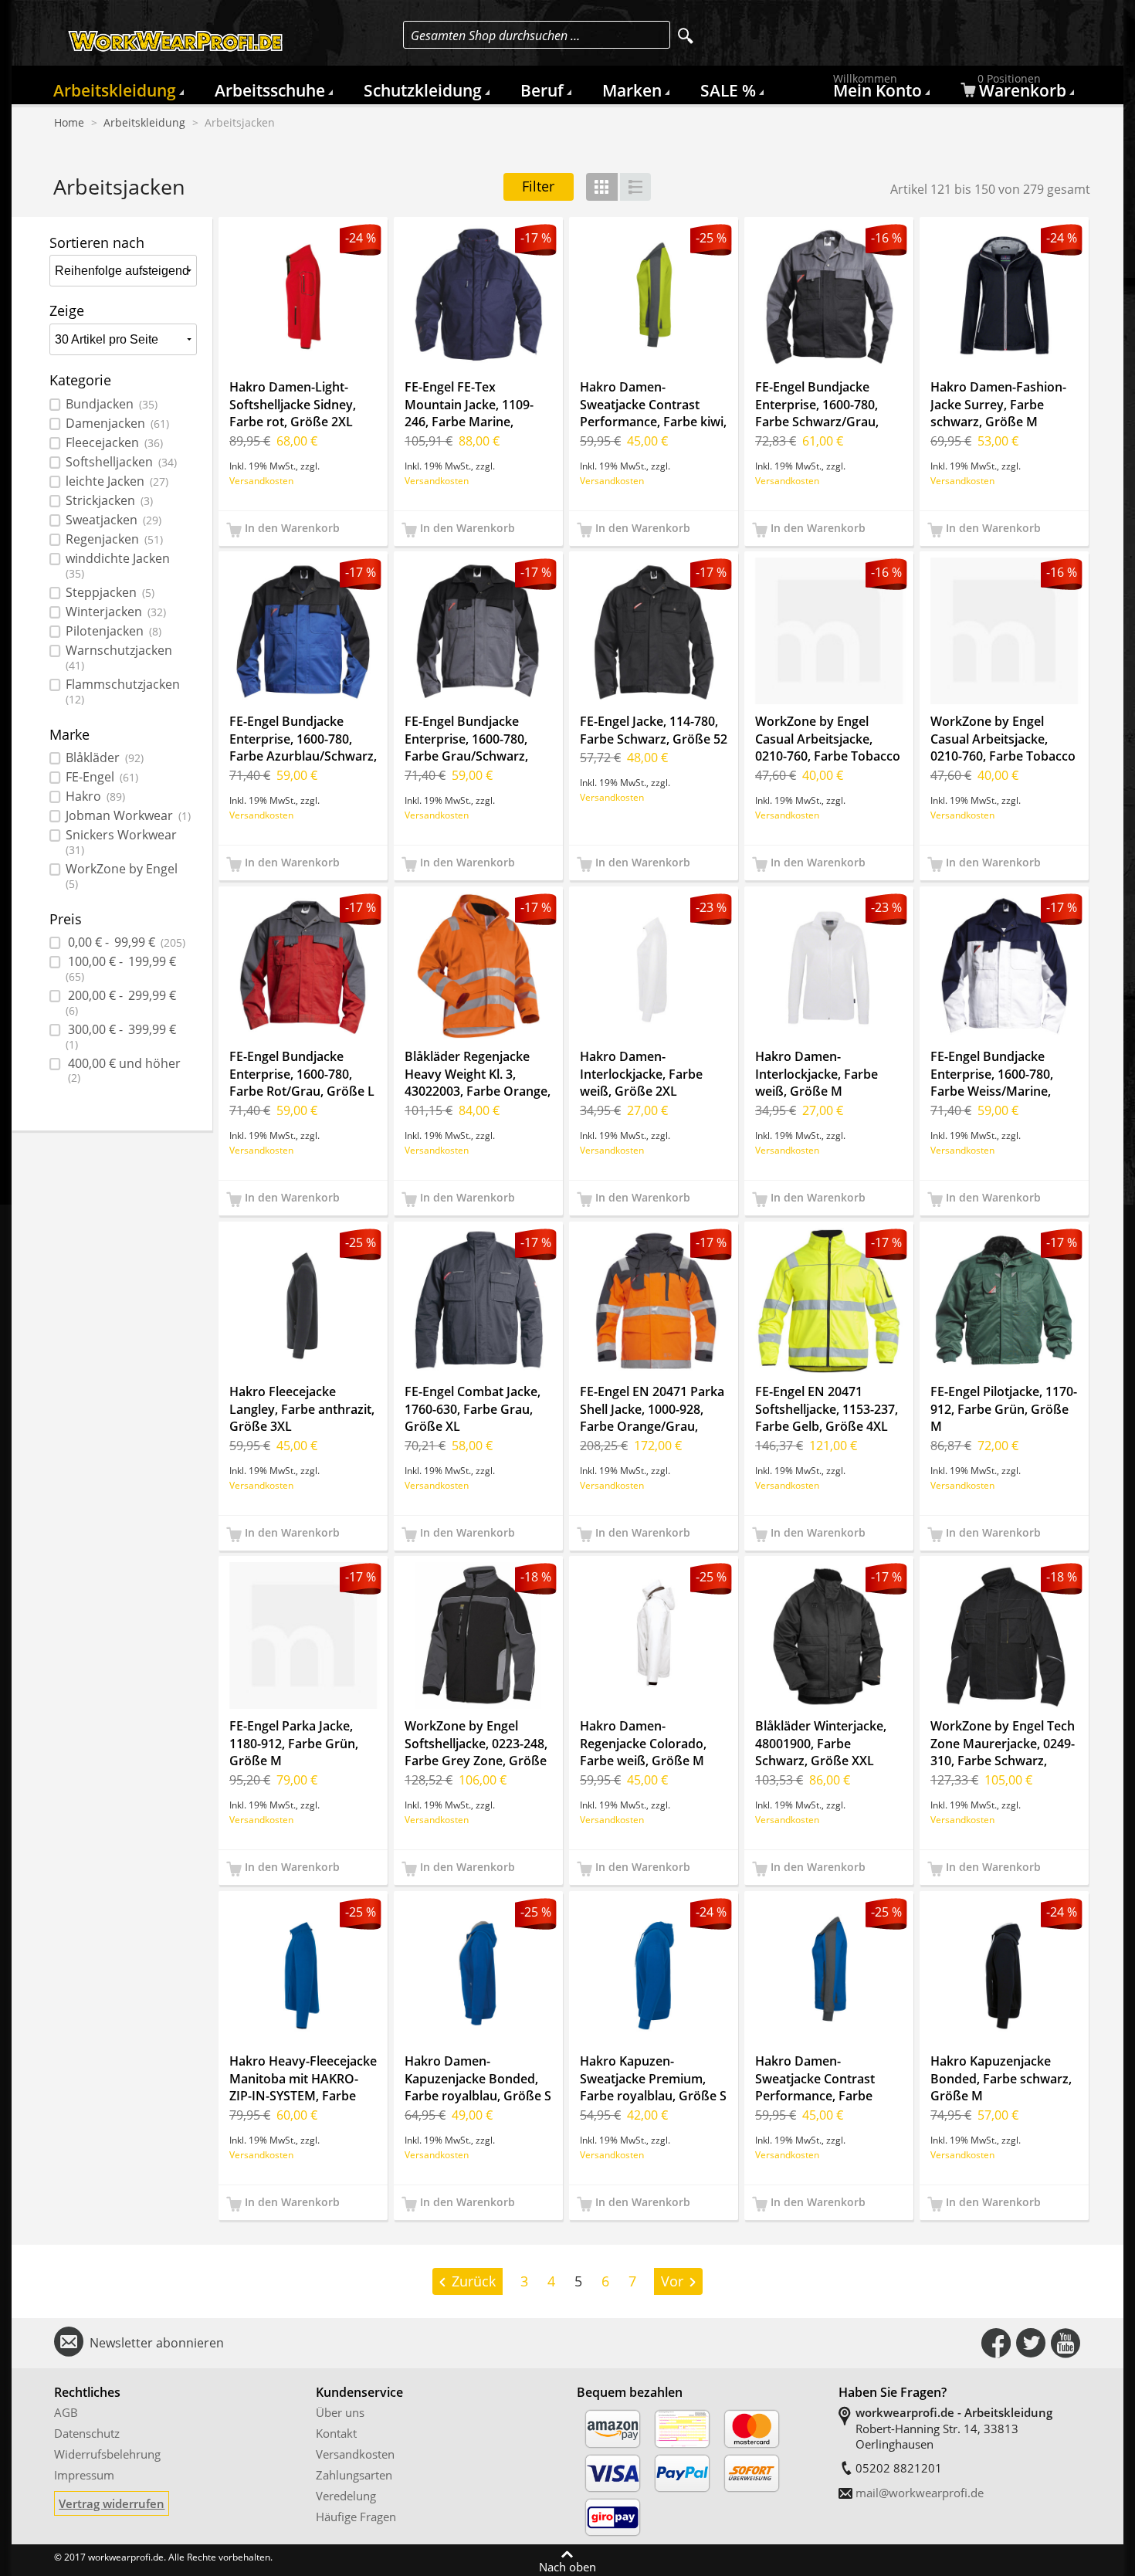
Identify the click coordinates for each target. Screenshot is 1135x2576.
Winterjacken (116, 612)
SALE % (728, 90)
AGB (66, 2412)
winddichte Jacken (118, 566)
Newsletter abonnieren (157, 2343)
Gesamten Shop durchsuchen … (495, 36)
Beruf (542, 90)
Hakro (95, 797)
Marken (632, 90)
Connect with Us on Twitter (1031, 2343)
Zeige (67, 310)
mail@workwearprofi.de (920, 2493)
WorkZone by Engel (122, 876)
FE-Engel (102, 777)
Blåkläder (105, 758)
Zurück (474, 2281)
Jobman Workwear (128, 816)
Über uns (340, 2412)
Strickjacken (109, 501)
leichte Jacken (117, 481)
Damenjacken (117, 424)
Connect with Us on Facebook (996, 2343)
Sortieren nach (97, 242)
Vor (672, 2281)
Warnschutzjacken (119, 658)
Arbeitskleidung (115, 90)
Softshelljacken (121, 462)
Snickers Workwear (121, 842)
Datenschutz (87, 2433)
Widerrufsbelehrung (107, 2454)
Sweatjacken (113, 520)
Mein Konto (878, 89)
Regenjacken (114, 539)
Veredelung (346, 2496)
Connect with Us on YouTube (1066, 2343)
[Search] (686, 36)
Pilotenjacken (113, 631)
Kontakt (336, 2433)
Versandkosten (261, 480)
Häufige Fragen (356, 2517)
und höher (124, 1071)
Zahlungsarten (354, 2475)
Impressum (84, 2475)
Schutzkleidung (423, 90)
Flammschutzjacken (123, 692)
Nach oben (567, 2566)
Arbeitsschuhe (270, 90)
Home (69, 123)
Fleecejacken (114, 443)
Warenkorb (1022, 89)
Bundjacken (112, 404)
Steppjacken (110, 593)
